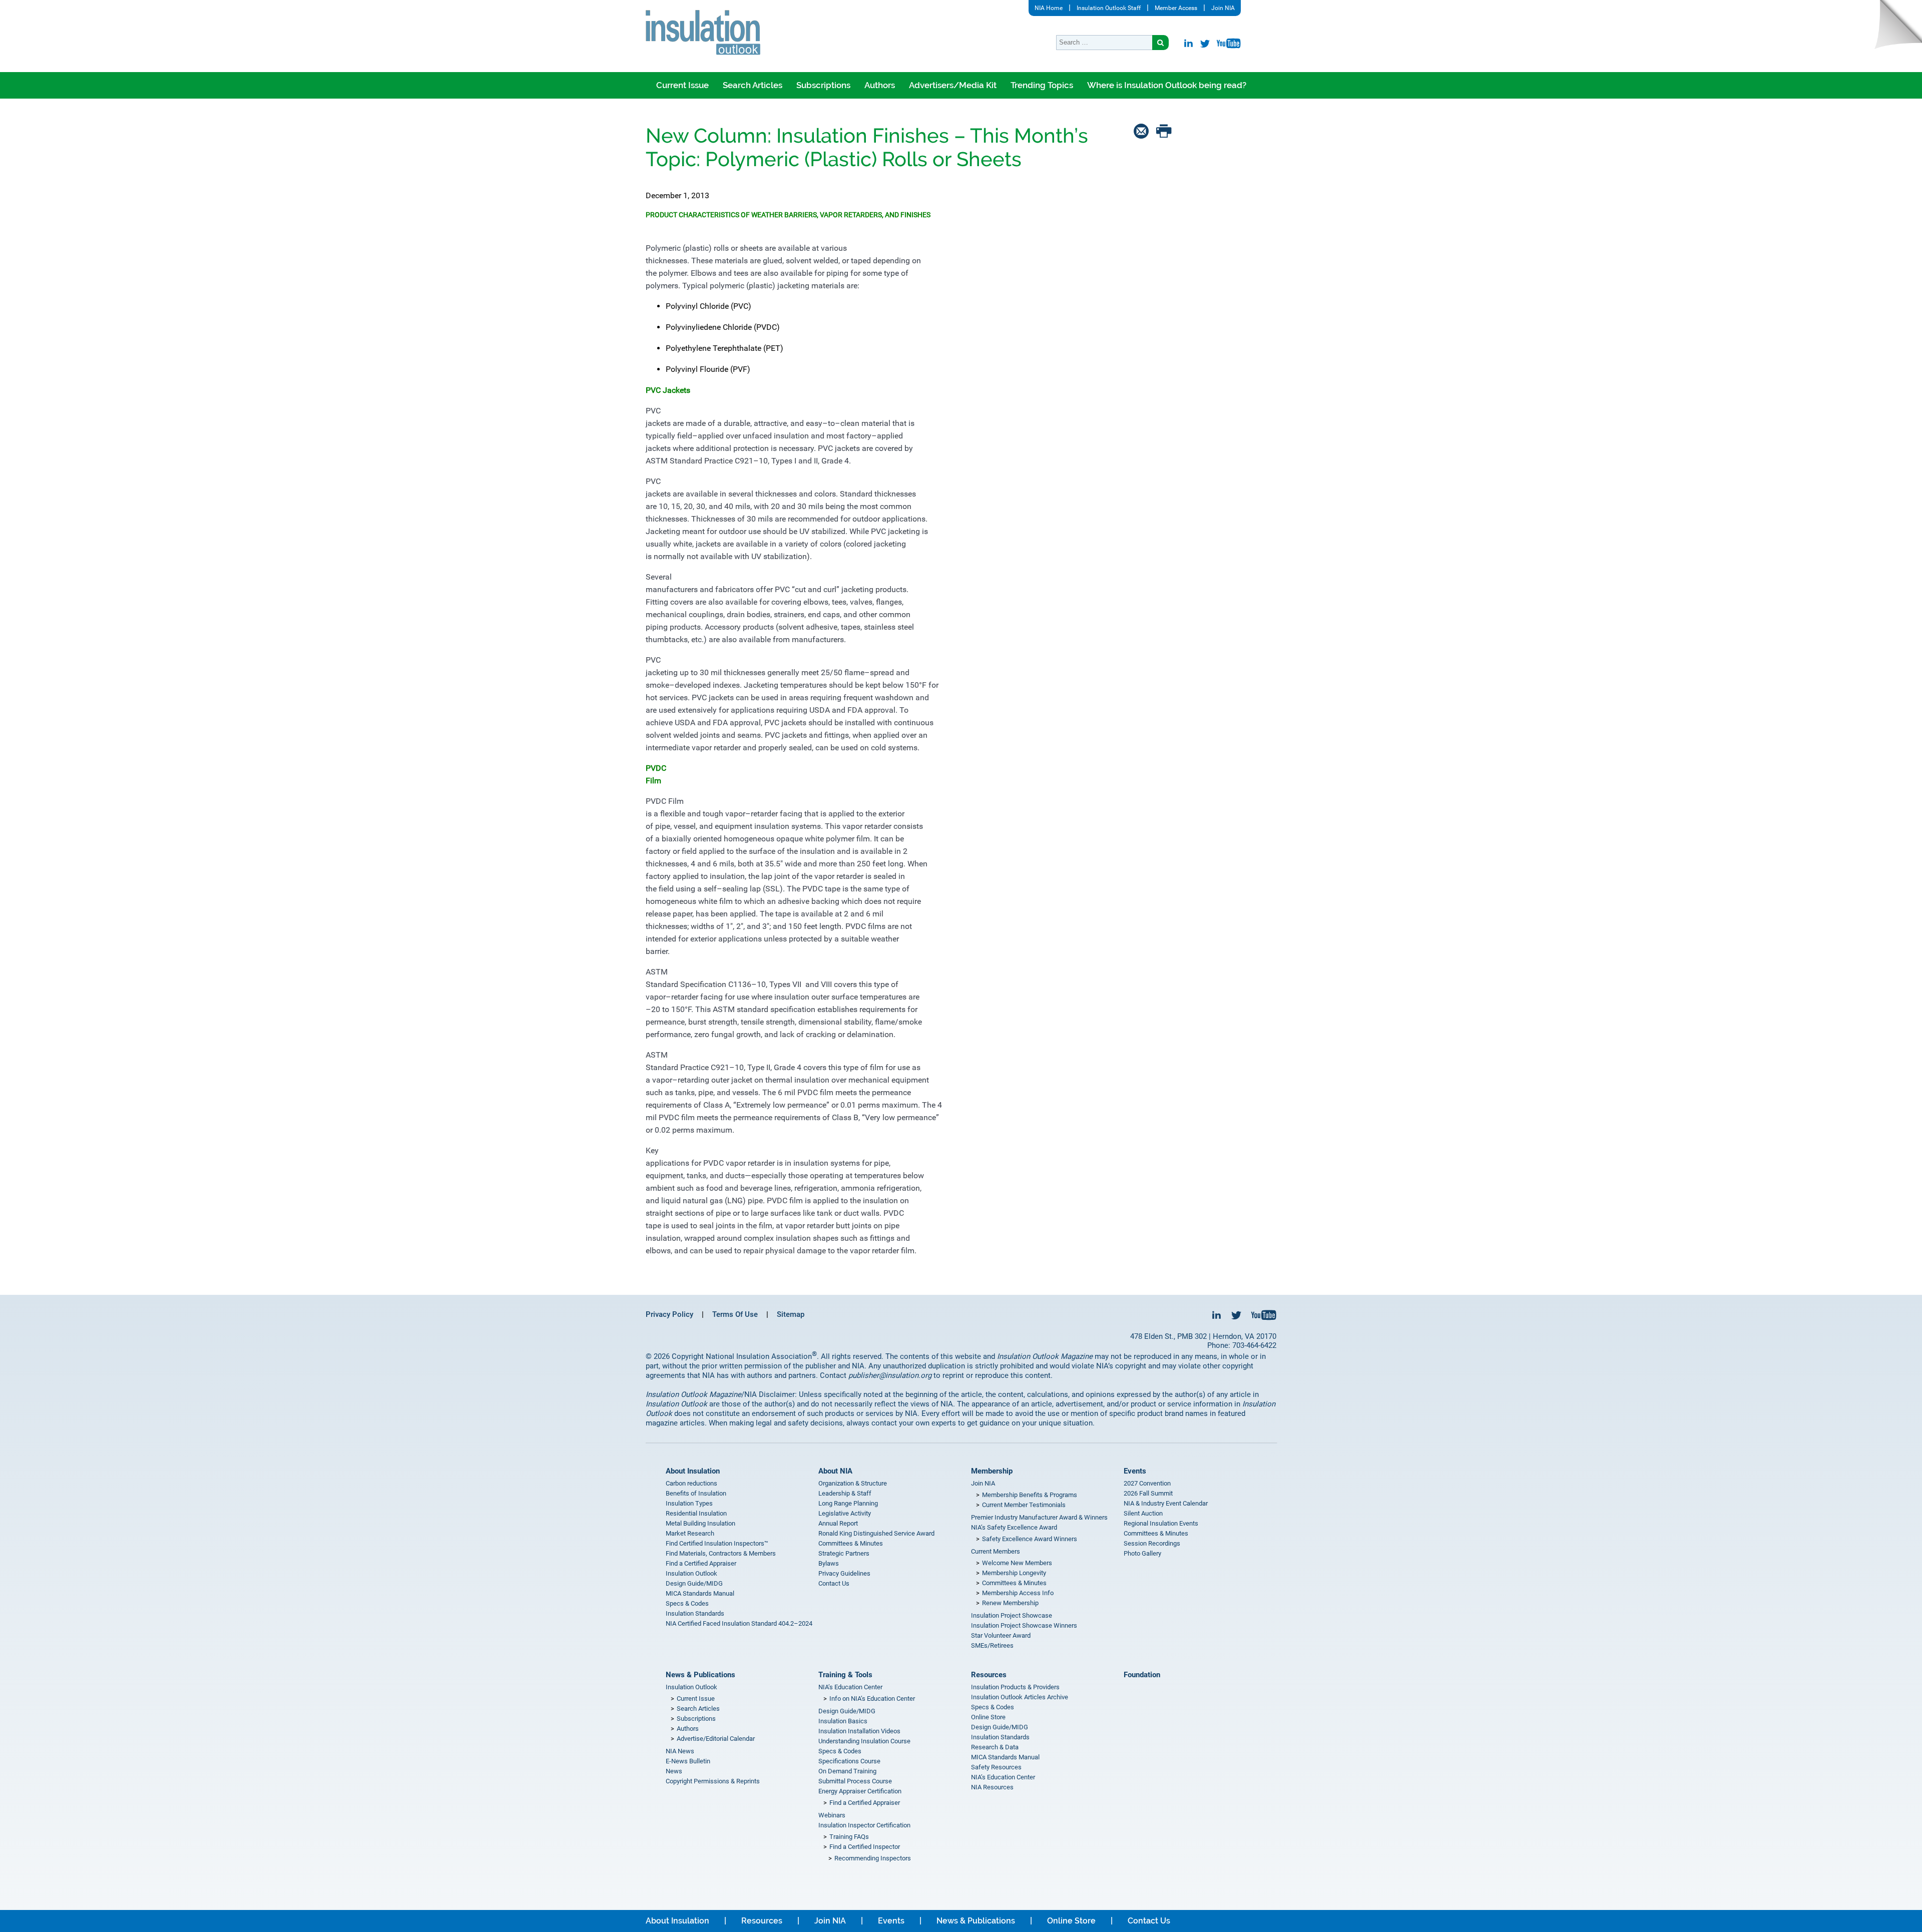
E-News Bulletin (688, 1761)
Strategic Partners (844, 1553)
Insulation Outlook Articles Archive (1020, 1697)
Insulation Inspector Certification (864, 1825)
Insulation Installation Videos (859, 1731)
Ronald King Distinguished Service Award (876, 1533)
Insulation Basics (843, 1721)
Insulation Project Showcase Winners (1024, 1625)
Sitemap (791, 1314)
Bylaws (829, 1563)
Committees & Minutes (851, 1543)
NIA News (680, 1751)
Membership (992, 1471)
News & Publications (700, 1675)
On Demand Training (847, 1771)
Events (1135, 1471)
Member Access (1176, 8)
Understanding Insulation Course (864, 1741)
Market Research (690, 1533)
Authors (880, 85)
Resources (989, 1675)
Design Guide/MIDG (694, 1583)
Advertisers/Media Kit (953, 85)
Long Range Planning (848, 1503)
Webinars (832, 1815)
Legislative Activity (845, 1513)
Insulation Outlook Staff (1109, 8)
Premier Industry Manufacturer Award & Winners (1039, 1517)
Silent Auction (1143, 1513)
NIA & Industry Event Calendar (1166, 1503)
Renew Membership (1010, 1603)
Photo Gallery (1142, 1553)
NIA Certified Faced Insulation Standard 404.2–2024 (739, 1623)
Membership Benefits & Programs (1030, 1495)
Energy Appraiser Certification (860, 1791)
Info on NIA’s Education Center (872, 1699)
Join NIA (1223, 8)
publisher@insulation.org (890, 1375)
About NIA (835, 1471)
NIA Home (1049, 8)
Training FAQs (849, 1837)
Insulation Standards (695, 1613)
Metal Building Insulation (700, 1523)
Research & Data (995, 1747)
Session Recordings (1152, 1543)
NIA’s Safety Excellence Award (1014, 1527)
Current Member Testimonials (1024, 1505)
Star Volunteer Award (1001, 1635)
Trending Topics (1042, 85)
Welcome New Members (1017, 1563)
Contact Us (834, 1583)
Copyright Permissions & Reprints (713, 1781)
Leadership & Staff (845, 1493)
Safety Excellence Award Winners (1030, 1539)
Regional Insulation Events (1161, 1523)
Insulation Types (689, 1503)
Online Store (988, 1717)
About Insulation (693, 1471)
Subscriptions (823, 85)
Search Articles (753, 85)
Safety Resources (996, 1767)
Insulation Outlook (691, 1573)
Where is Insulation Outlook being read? (1167, 85)
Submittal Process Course (855, 1781)
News (674, 1771)
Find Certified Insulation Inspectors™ (717, 1543)
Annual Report (838, 1523)
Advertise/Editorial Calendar (716, 1739)
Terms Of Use (735, 1314)
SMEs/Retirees (992, 1645)
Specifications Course (849, 1761)
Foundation (1142, 1675)
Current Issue (682, 85)
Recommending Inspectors (873, 1858)
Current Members (996, 1551)
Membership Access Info (1018, 1593)
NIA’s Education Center (850, 1687)
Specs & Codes (687, 1603)
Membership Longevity (1014, 1573)
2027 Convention (1147, 1483)
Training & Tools (845, 1675)
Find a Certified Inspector (865, 1847)
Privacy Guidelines (844, 1573)
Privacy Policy (669, 1314)
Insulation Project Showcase (1012, 1615)
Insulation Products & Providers (1015, 1687)
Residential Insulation (696, 1513)
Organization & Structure (853, 1483)
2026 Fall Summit (1148, 1493)
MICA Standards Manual (700, 1593)
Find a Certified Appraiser (701, 1563)
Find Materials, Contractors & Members (721, 1553)
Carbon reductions (691, 1483)
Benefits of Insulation (696, 1493)
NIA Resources (992, 1787)
